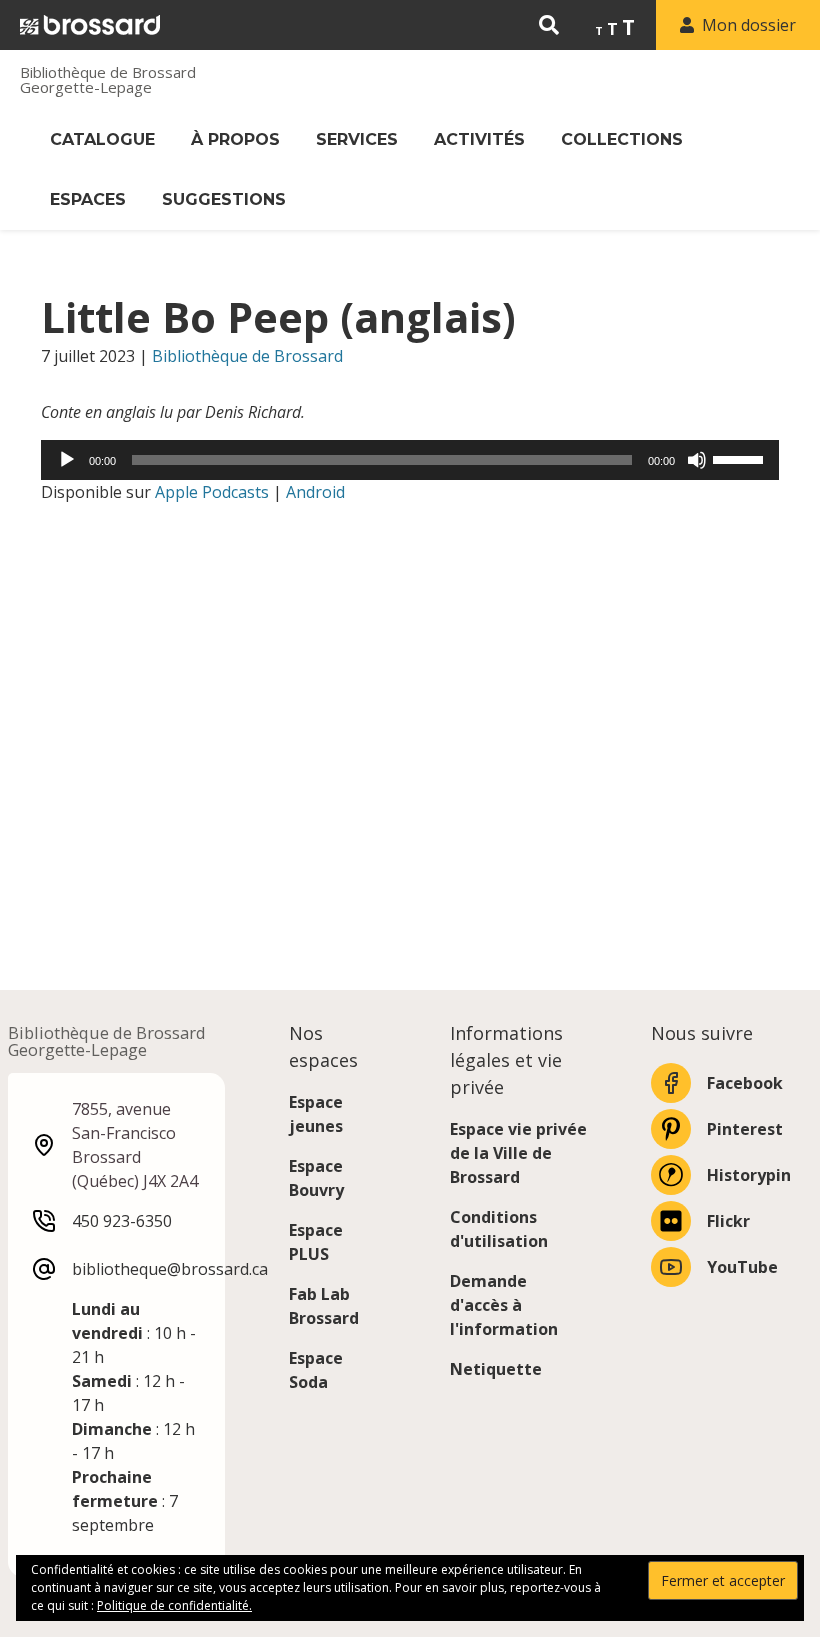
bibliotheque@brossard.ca (170, 1269)
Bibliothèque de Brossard (247, 356)
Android (315, 492)
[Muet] (697, 460)
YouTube (742, 1267)
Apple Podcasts (212, 492)
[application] (410, 460)
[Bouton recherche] (549, 25)
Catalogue (102, 139)
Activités (479, 139)
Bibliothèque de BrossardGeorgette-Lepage (108, 80)
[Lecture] (67, 460)
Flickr (728, 1221)
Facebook (745, 1083)
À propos (235, 139)
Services (357, 139)
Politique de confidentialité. (174, 1605)
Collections (622, 139)
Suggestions (224, 199)
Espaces (88, 199)
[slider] (741, 458)
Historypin (749, 1175)
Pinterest (745, 1129)
